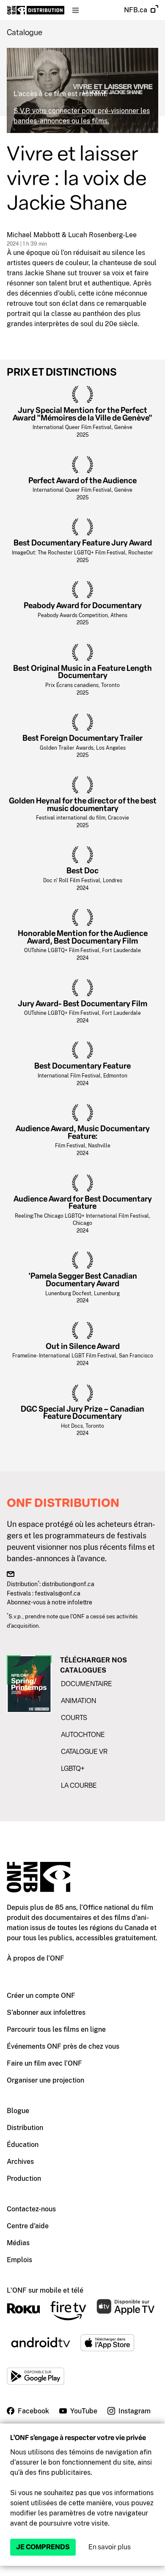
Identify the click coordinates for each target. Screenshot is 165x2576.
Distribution (25, 2128)
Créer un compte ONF (41, 1996)
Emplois (19, 2260)
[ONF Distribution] (36, 10)
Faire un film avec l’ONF (44, 2063)
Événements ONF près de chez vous (63, 2046)
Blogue (18, 2111)
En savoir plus (110, 2547)
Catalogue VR (84, 1752)
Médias (18, 2243)
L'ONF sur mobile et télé (45, 2290)
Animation (78, 1701)
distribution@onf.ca (68, 1584)
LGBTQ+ (73, 1769)
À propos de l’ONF (36, 1958)
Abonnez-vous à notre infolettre (49, 1602)
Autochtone (83, 1735)
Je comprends (43, 2547)
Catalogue (25, 33)
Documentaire (87, 1684)
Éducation (23, 2145)
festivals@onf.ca (58, 1593)
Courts (74, 1718)
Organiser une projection (45, 2080)
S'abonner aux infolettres (46, 2012)
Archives (20, 2162)
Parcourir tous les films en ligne (56, 2029)
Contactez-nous (31, 2209)
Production (24, 2179)
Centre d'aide (28, 2226)
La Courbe (79, 1785)
